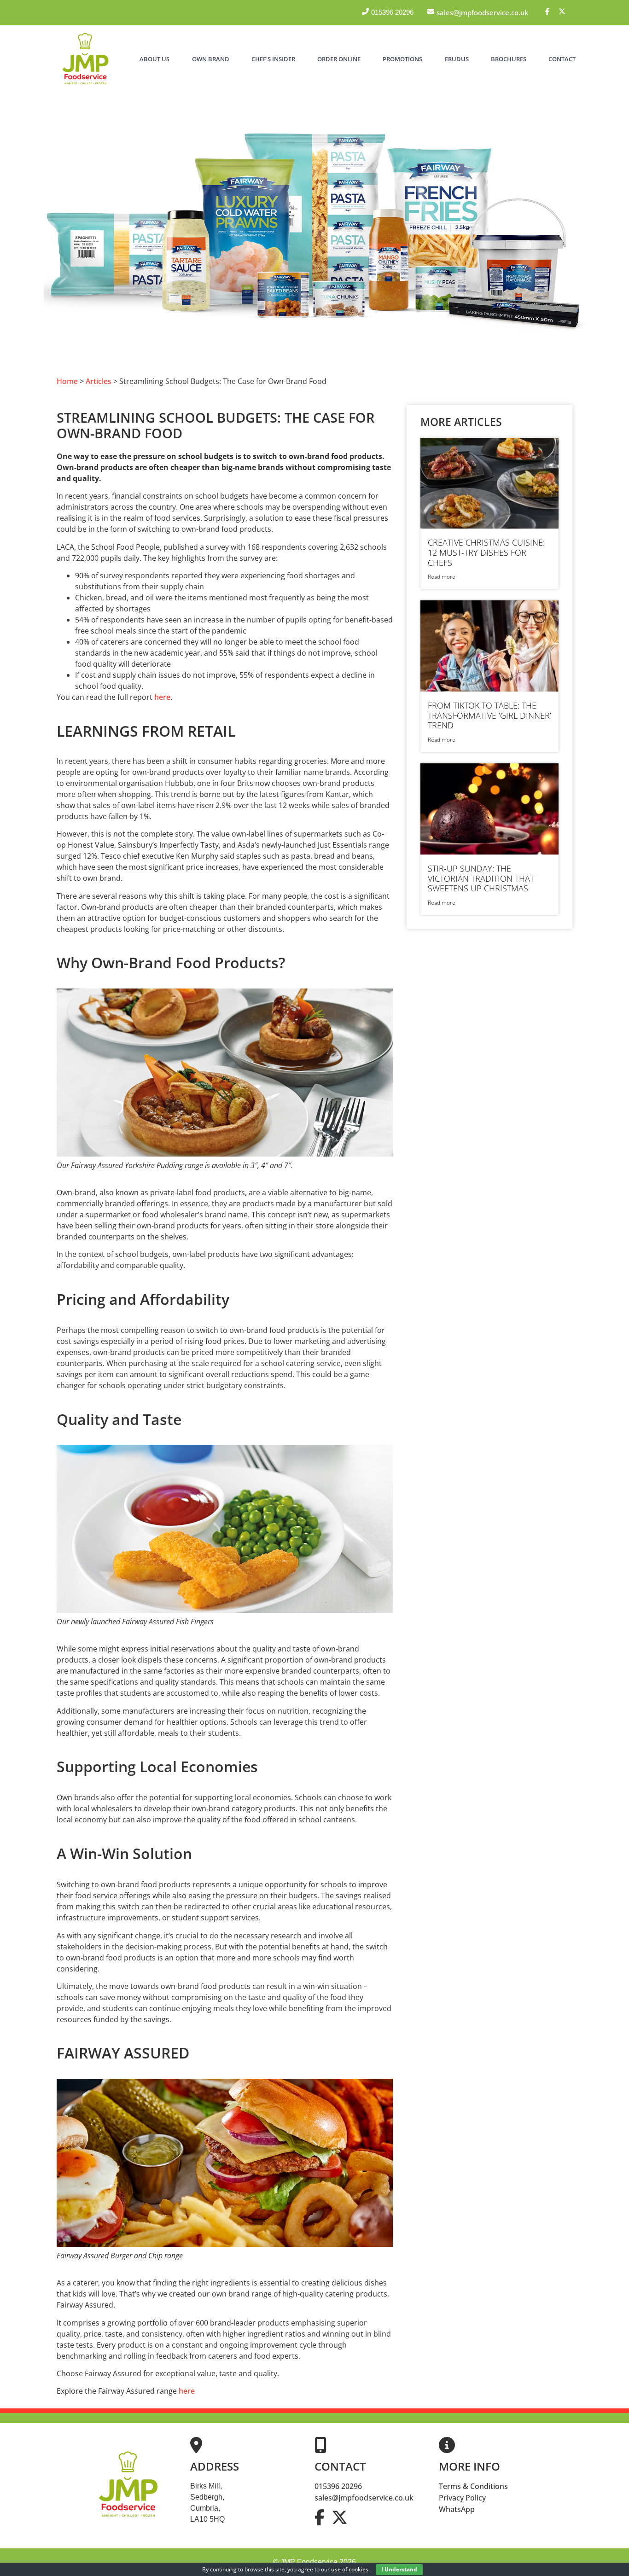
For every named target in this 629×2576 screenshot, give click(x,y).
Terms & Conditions (473, 2486)
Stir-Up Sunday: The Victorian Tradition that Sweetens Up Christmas (481, 878)
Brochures (509, 59)
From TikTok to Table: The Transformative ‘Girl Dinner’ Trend (489, 715)
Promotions (402, 59)
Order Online (339, 59)
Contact (562, 59)
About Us (154, 59)
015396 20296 (338, 2486)
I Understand (399, 2569)
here (161, 697)
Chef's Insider (273, 59)
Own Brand (211, 59)
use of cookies (350, 2569)
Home (67, 381)
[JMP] (85, 85)
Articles (99, 381)
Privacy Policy (462, 2498)
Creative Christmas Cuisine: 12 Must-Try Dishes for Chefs (486, 552)
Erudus (457, 59)
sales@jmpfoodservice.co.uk (364, 2498)
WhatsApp (457, 2509)
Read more (442, 577)
